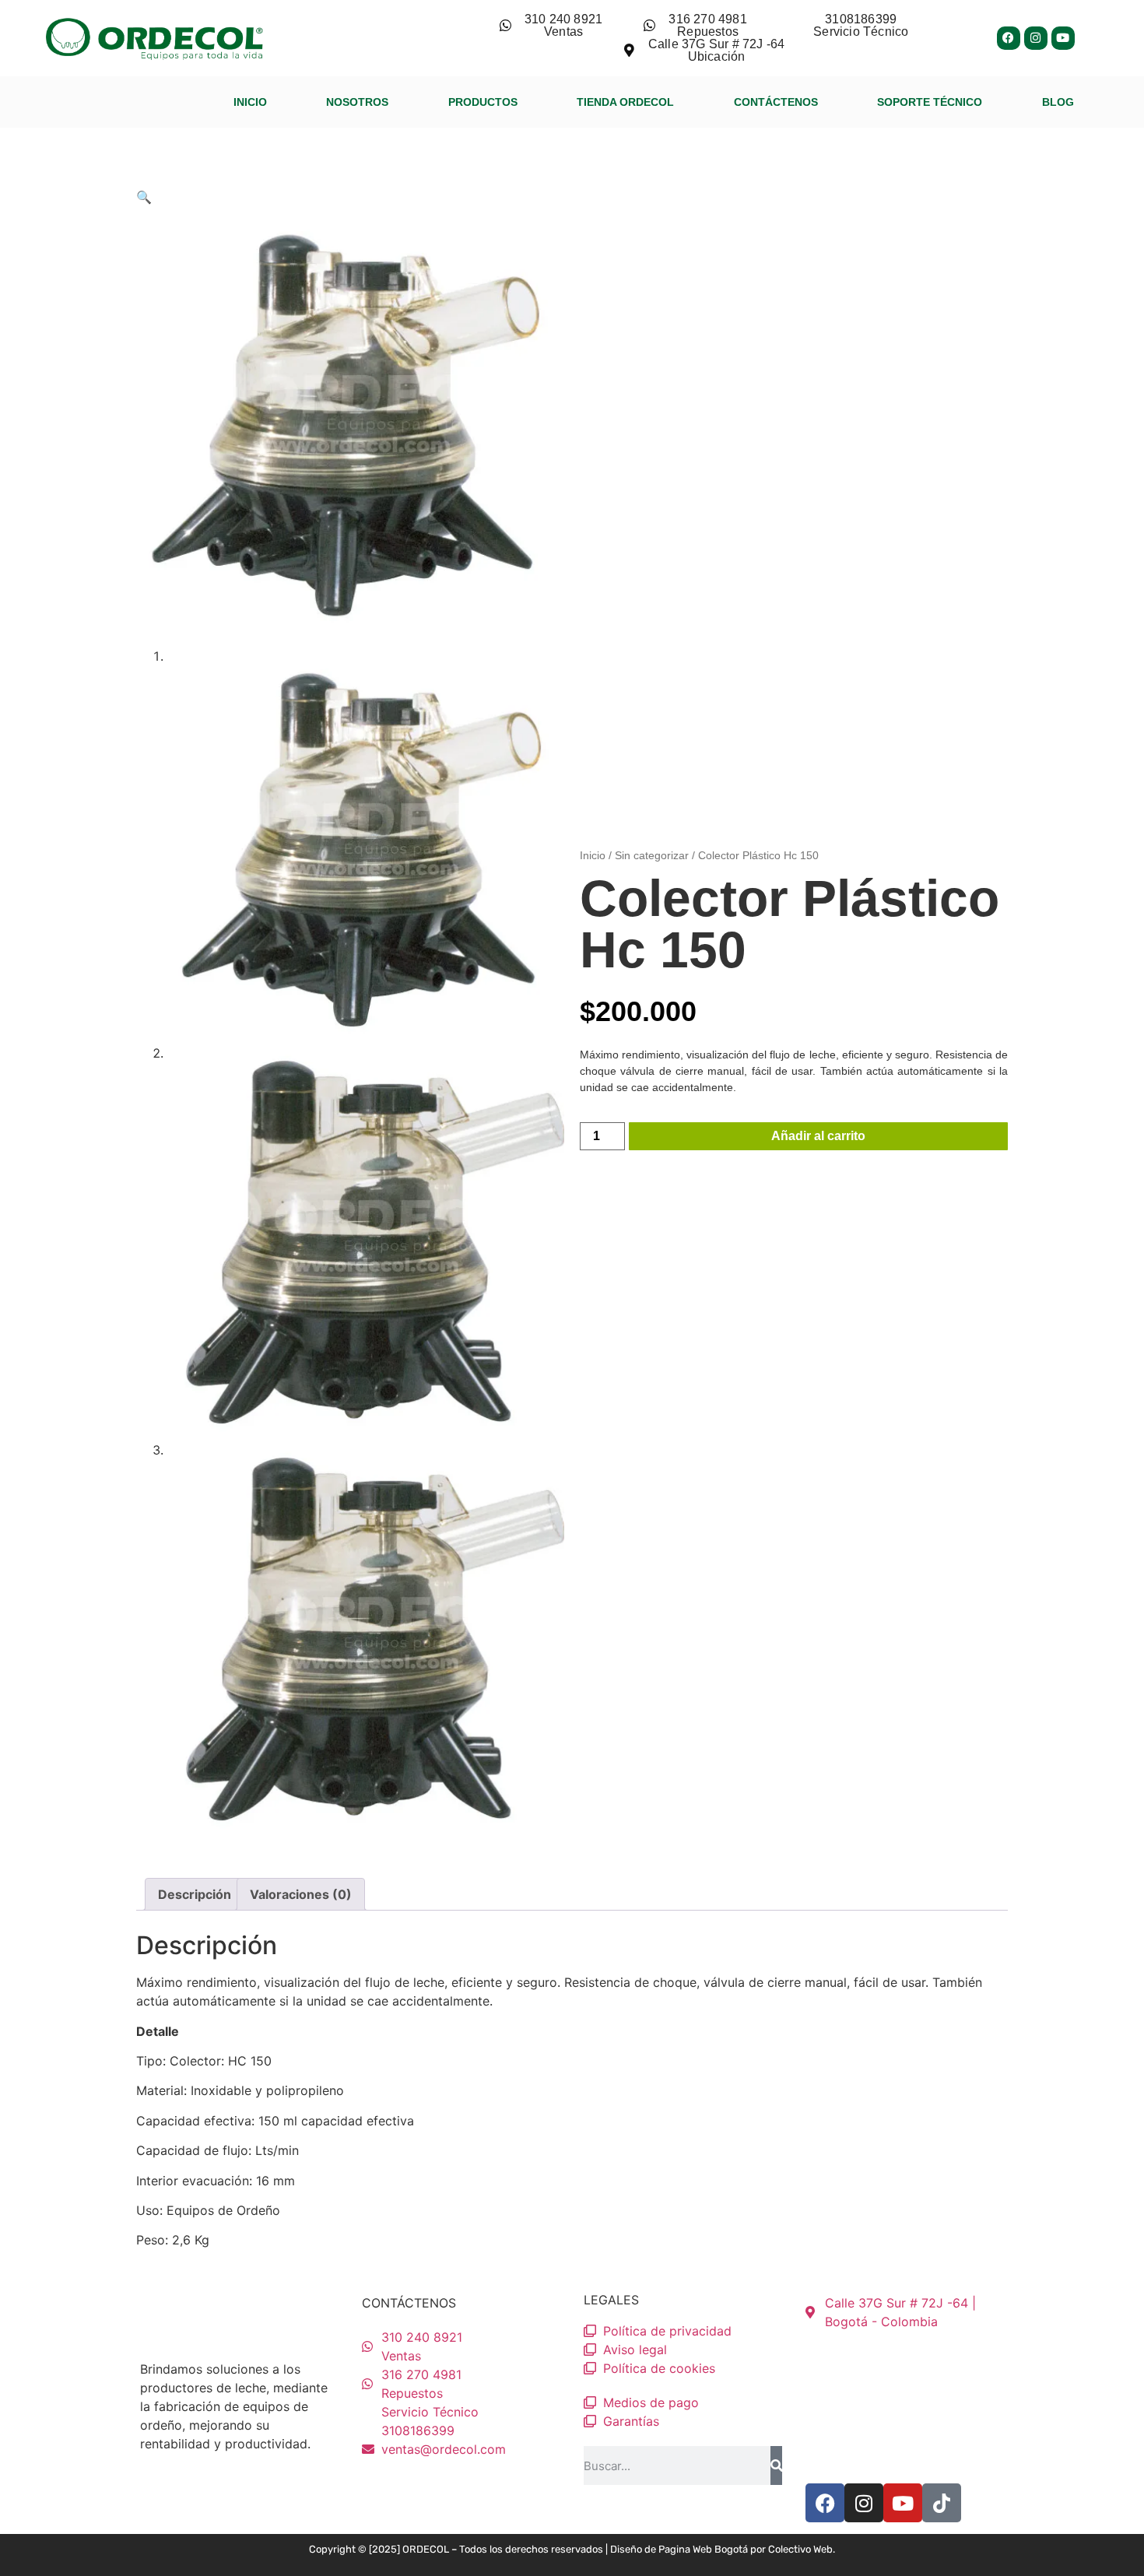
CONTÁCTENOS (776, 102)
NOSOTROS (357, 102)
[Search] (776, 2465)
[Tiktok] (942, 2503)
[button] (144, 197)
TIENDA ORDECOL (625, 102)
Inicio (593, 855)
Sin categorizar (652, 855)
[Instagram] (1036, 38)
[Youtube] (1063, 38)
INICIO (250, 102)
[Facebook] (1009, 38)
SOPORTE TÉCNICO (930, 102)
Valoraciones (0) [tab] (301, 1894)
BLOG (1058, 102)
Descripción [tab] (195, 1894)
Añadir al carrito (818, 1136)
